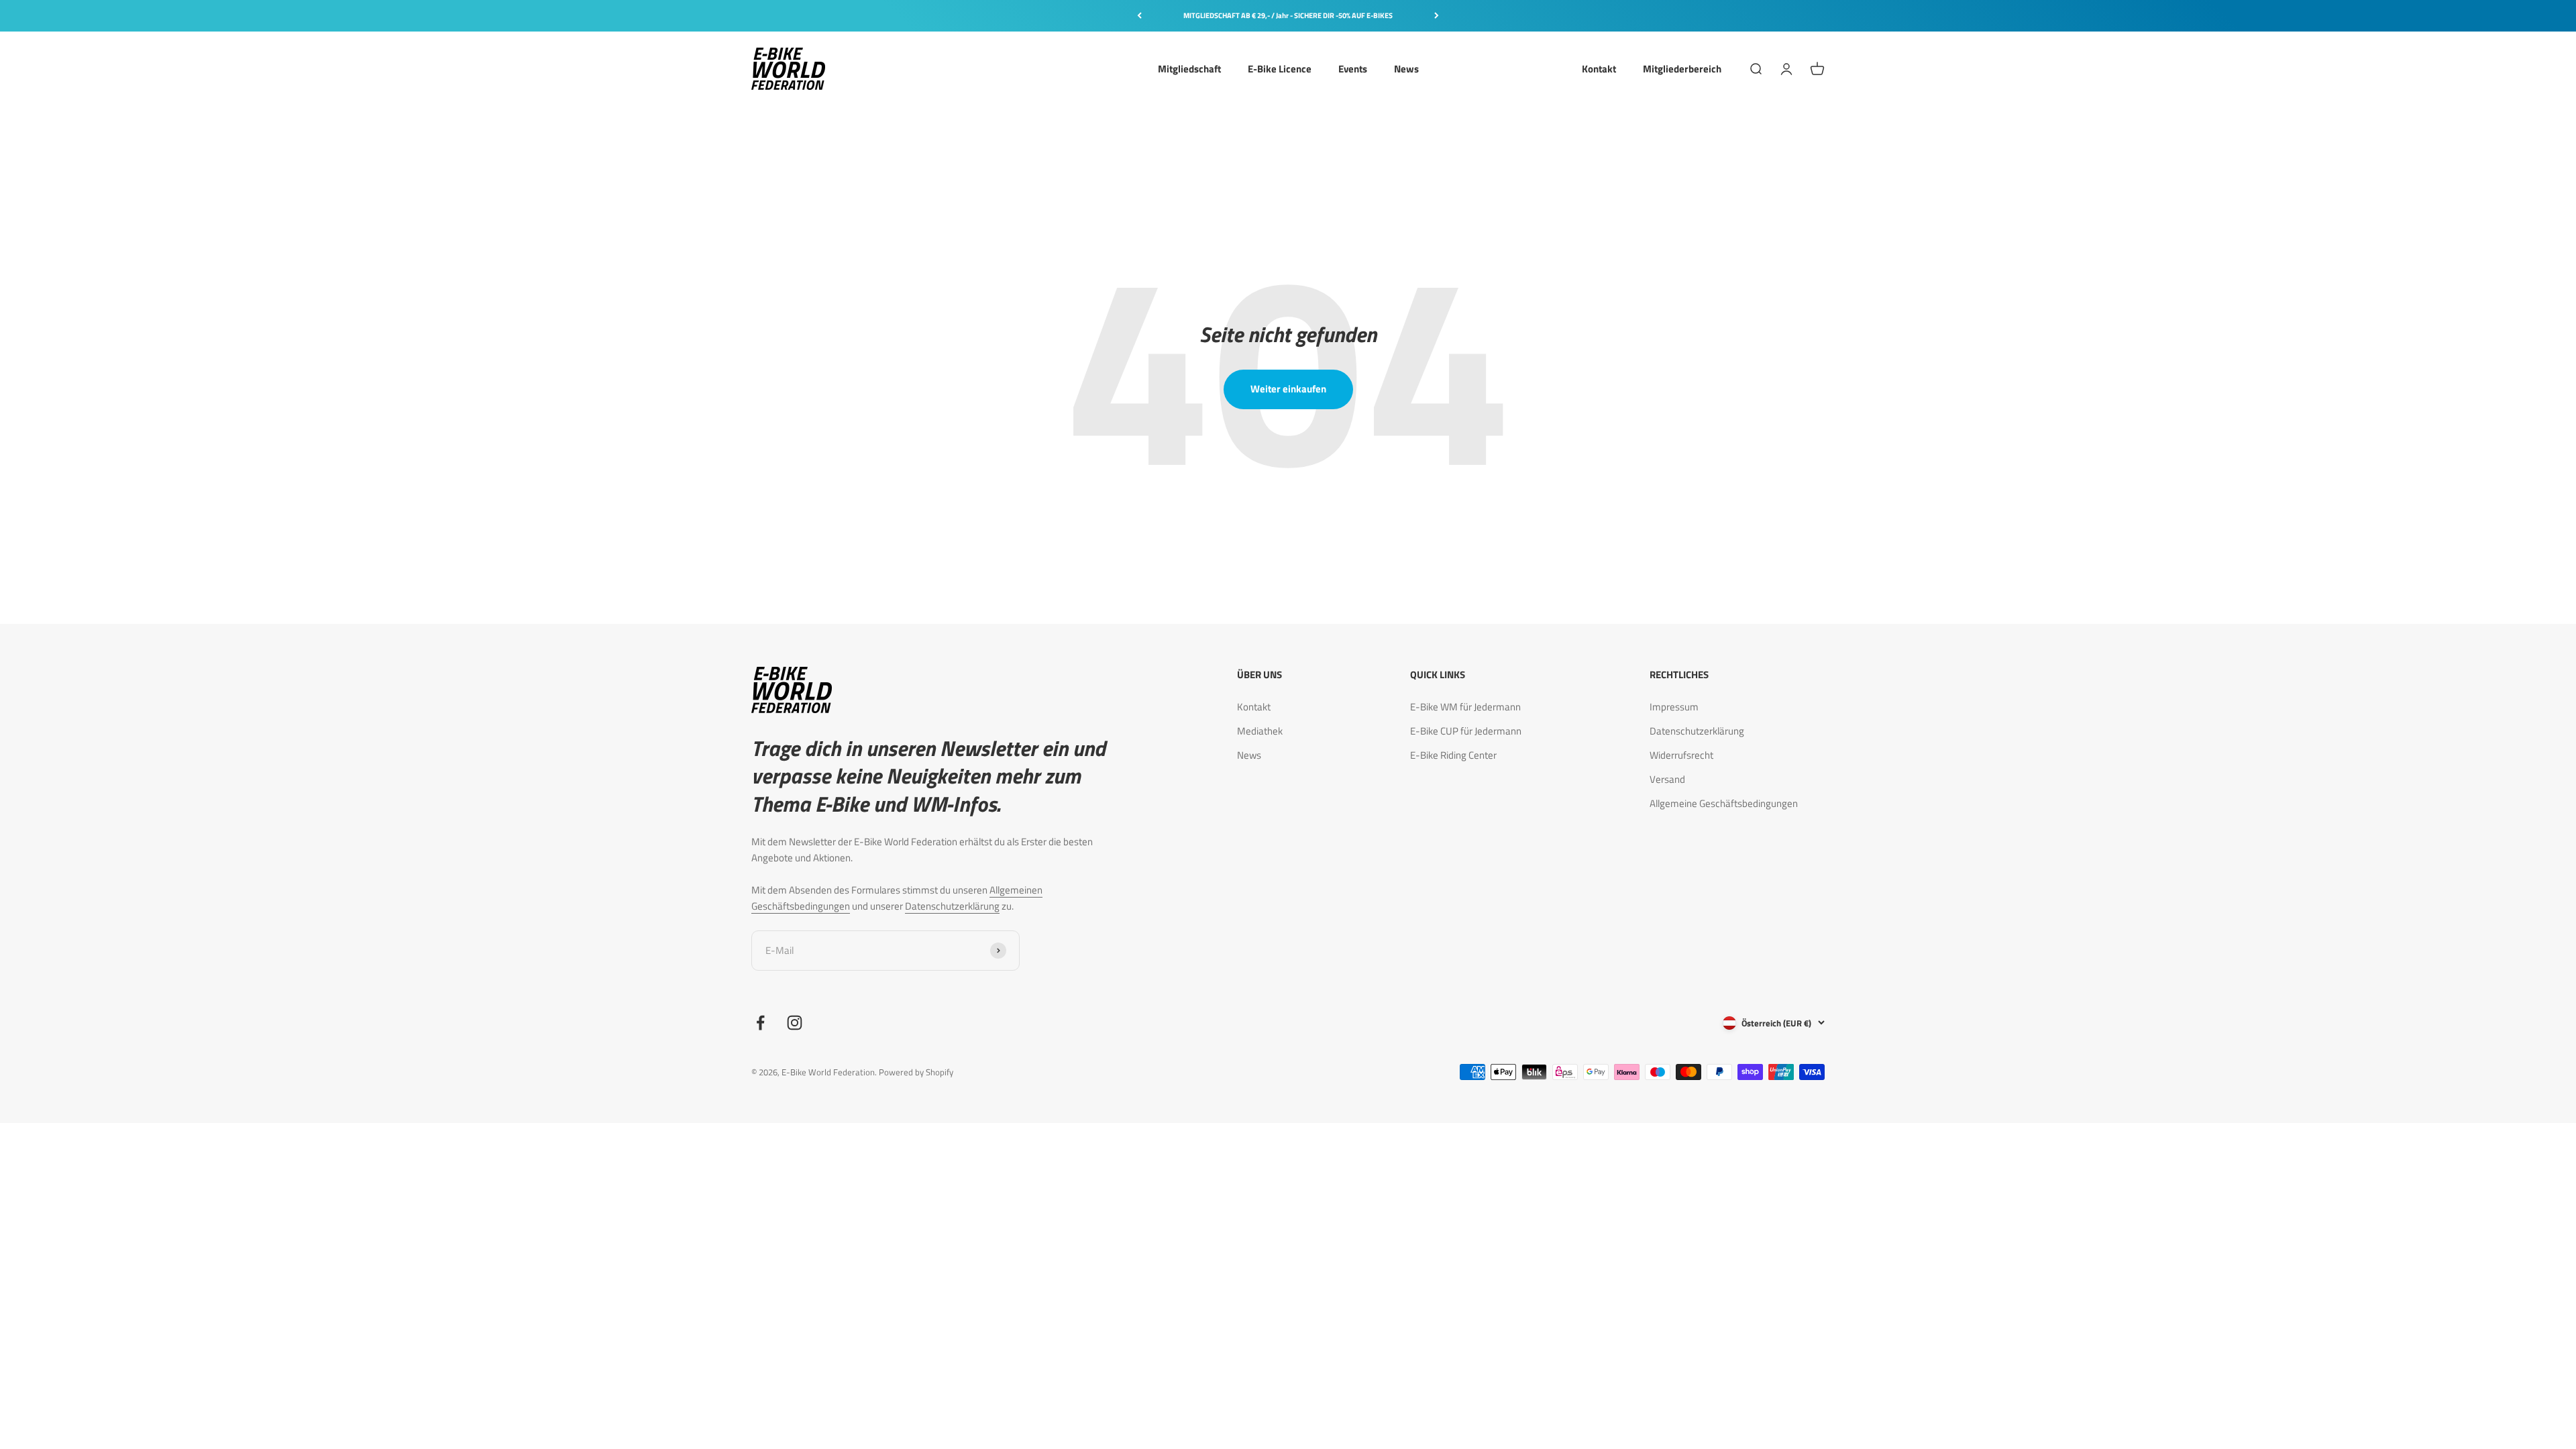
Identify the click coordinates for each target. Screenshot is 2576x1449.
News (1406, 68)
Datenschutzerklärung (952, 906)
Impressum (1674, 707)
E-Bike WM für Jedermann (1465, 707)
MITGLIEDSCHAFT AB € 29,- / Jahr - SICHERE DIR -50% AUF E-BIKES (1288, 15)
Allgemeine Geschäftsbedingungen (1724, 803)
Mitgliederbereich (1682, 68)
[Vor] (1437, 16)
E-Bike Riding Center (1453, 755)
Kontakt (1599, 68)
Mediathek (1260, 731)
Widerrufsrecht (1681, 755)
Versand (1667, 779)
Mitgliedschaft (1189, 68)
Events (1353, 68)
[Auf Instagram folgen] (795, 1023)
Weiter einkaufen (1288, 389)
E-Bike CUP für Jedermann (1466, 731)
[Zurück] (1139, 16)
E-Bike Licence (1280, 68)
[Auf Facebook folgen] (760, 1023)
